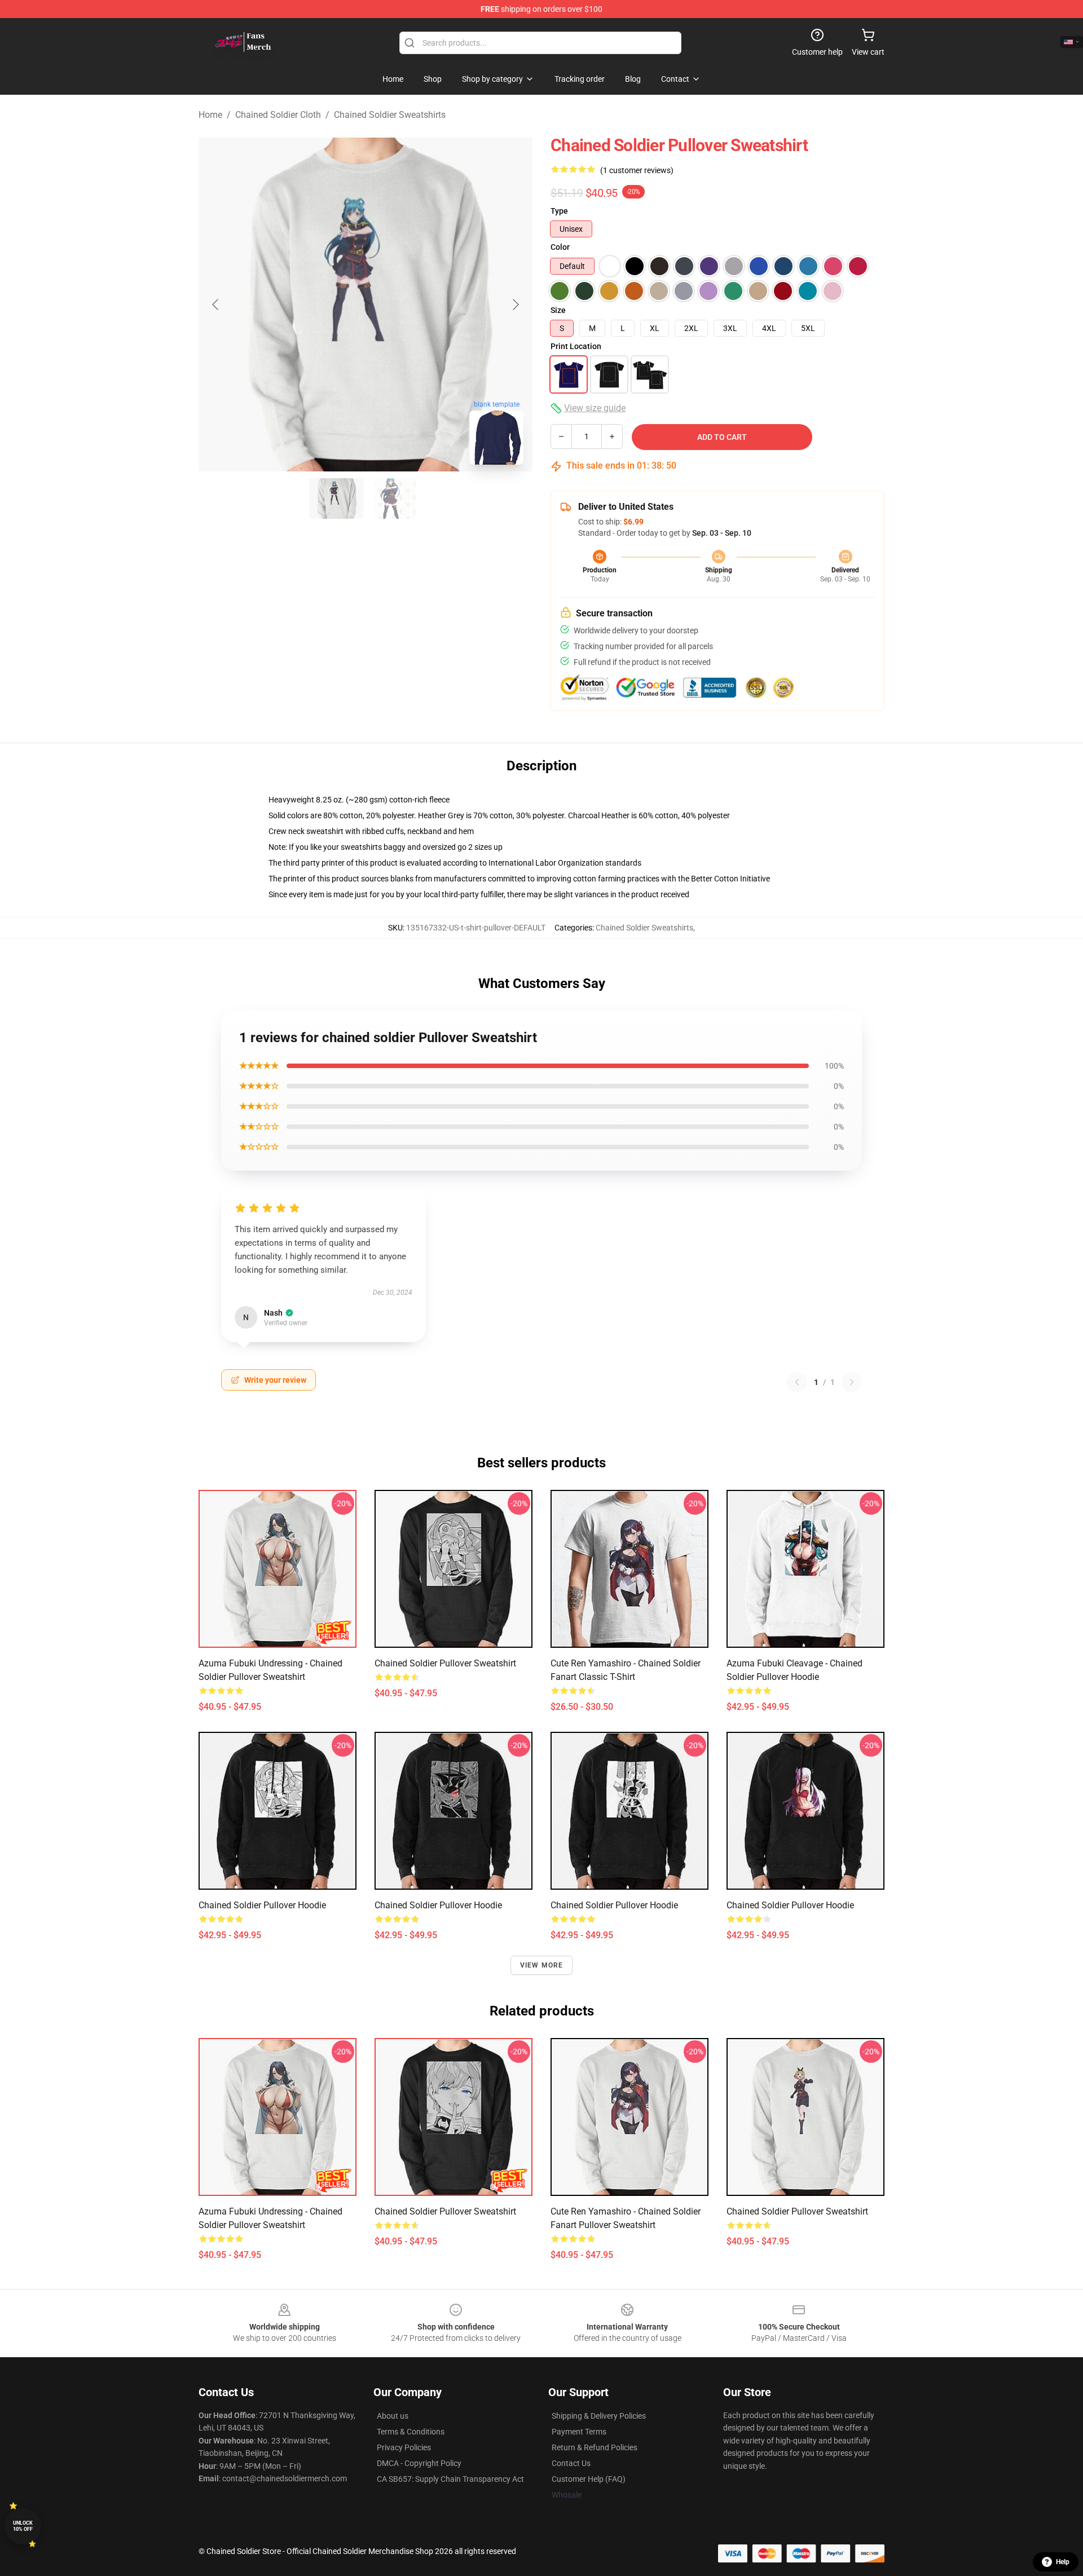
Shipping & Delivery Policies (599, 2416)
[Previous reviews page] (797, 1382)
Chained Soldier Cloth (278, 115)
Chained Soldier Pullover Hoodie (262, 1905)
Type (559, 211)
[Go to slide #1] (336, 499)
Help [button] (1063, 2562)
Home (210, 115)
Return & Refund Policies (595, 2447)
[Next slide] (515, 305)
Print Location (576, 346)
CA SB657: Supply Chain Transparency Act (450, 2479)
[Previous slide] (216, 305)
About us (393, 2416)
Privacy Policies (404, 2447)
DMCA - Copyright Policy (419, 2463)
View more (542, 1965)
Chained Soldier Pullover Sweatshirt (445, 1663)
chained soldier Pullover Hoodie (790, 1905)
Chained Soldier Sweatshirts (390, 115)
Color (560, 247)
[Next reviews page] (852, 1382)
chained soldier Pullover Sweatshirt (797, 2211)
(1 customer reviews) (637, 170)
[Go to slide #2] (395, 499)
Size (558, 310)
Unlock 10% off (23, 2526)
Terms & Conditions (411, 2432)
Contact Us (571, 2463)
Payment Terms (579, 2432)
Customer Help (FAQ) (589, 2479)
